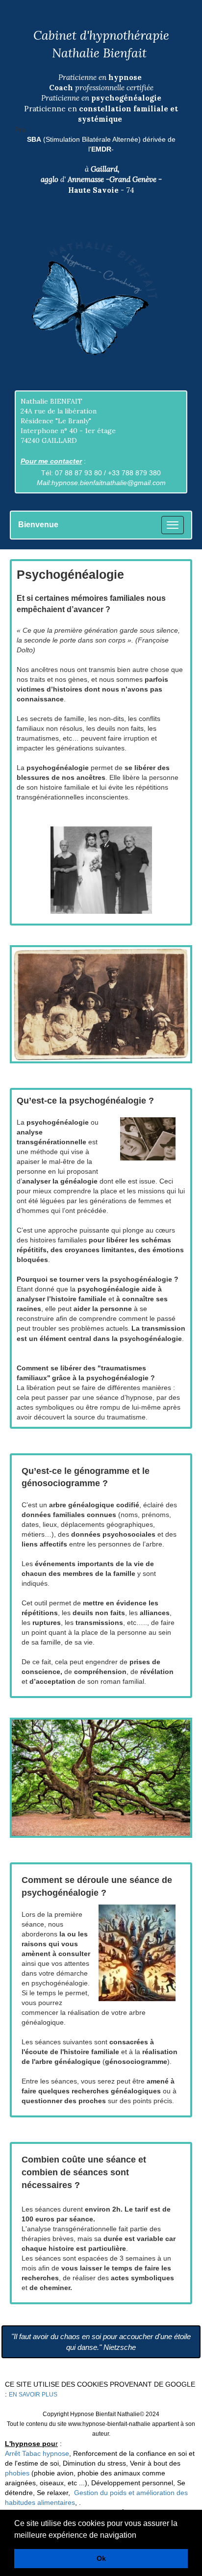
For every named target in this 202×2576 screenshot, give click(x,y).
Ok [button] (101, 2558)
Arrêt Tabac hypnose (37, 2453)
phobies (17, 2473)
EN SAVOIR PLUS (33, 2395)
